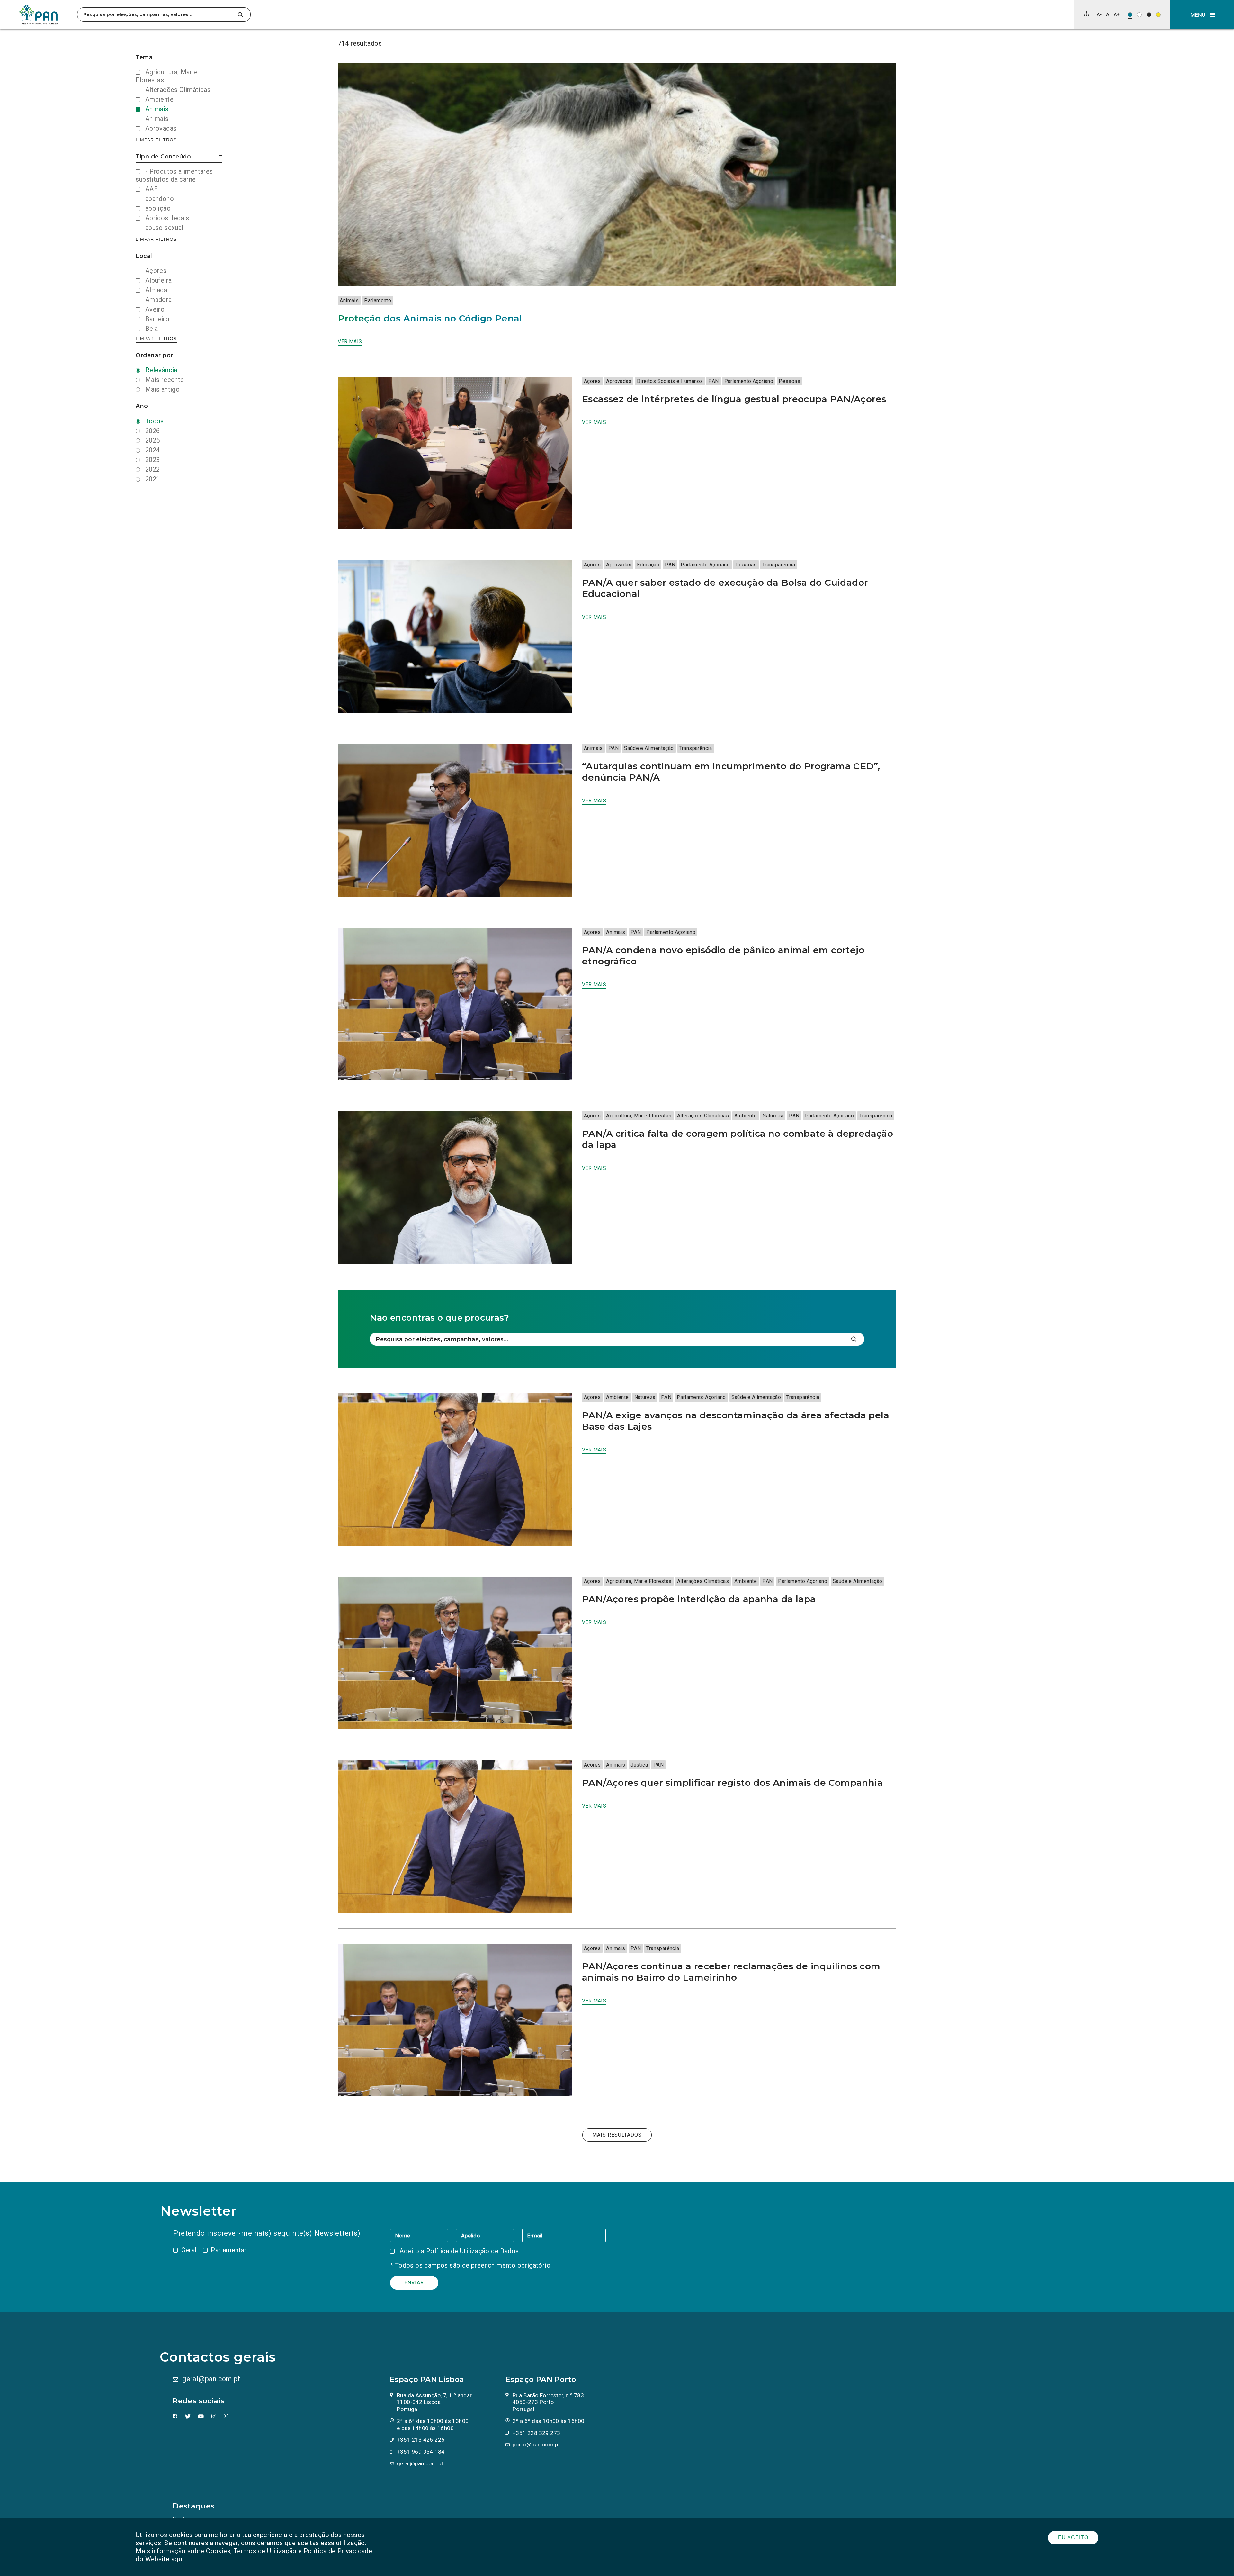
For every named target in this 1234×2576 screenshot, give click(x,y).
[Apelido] (489, 2235)
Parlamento (378, 300)
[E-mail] (564, 2235)
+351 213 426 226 (421, 2440)
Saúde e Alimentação (649, 748)
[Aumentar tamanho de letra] (1117, 14)
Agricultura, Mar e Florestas (639, 1116)
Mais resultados (617, 2135)
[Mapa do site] (1086, 14)
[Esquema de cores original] (1130, 15)
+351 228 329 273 (536, 2433)
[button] (1202, 14)
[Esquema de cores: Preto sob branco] (1139, 15)
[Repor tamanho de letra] (1108, 14)
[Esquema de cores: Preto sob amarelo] (1158, 15)
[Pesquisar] (240, 15)
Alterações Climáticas (703, 1116)
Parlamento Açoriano (749, 381)
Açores (592, 381)
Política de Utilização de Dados (472, 2251)
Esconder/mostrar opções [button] (221, 56)
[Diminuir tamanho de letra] (1099, 14)
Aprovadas (619, 381)
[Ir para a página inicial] (39, 14)
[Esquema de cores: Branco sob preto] (1149, 15)
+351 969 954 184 (421, 2452)
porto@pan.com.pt (536, 2445)
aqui (178, 2559)
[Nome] (423, 2235)
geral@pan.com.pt (211, 2379)
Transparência (779, 565)
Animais (349, 300)
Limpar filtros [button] (156, 140)
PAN (713, 381)
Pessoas (789, 381)
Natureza (773, 1116)
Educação (648, 565)
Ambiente (746, 1116)
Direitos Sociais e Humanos (670, 381)
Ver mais (350, 342)
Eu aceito (1073, 2538)
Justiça (639, 1765)
